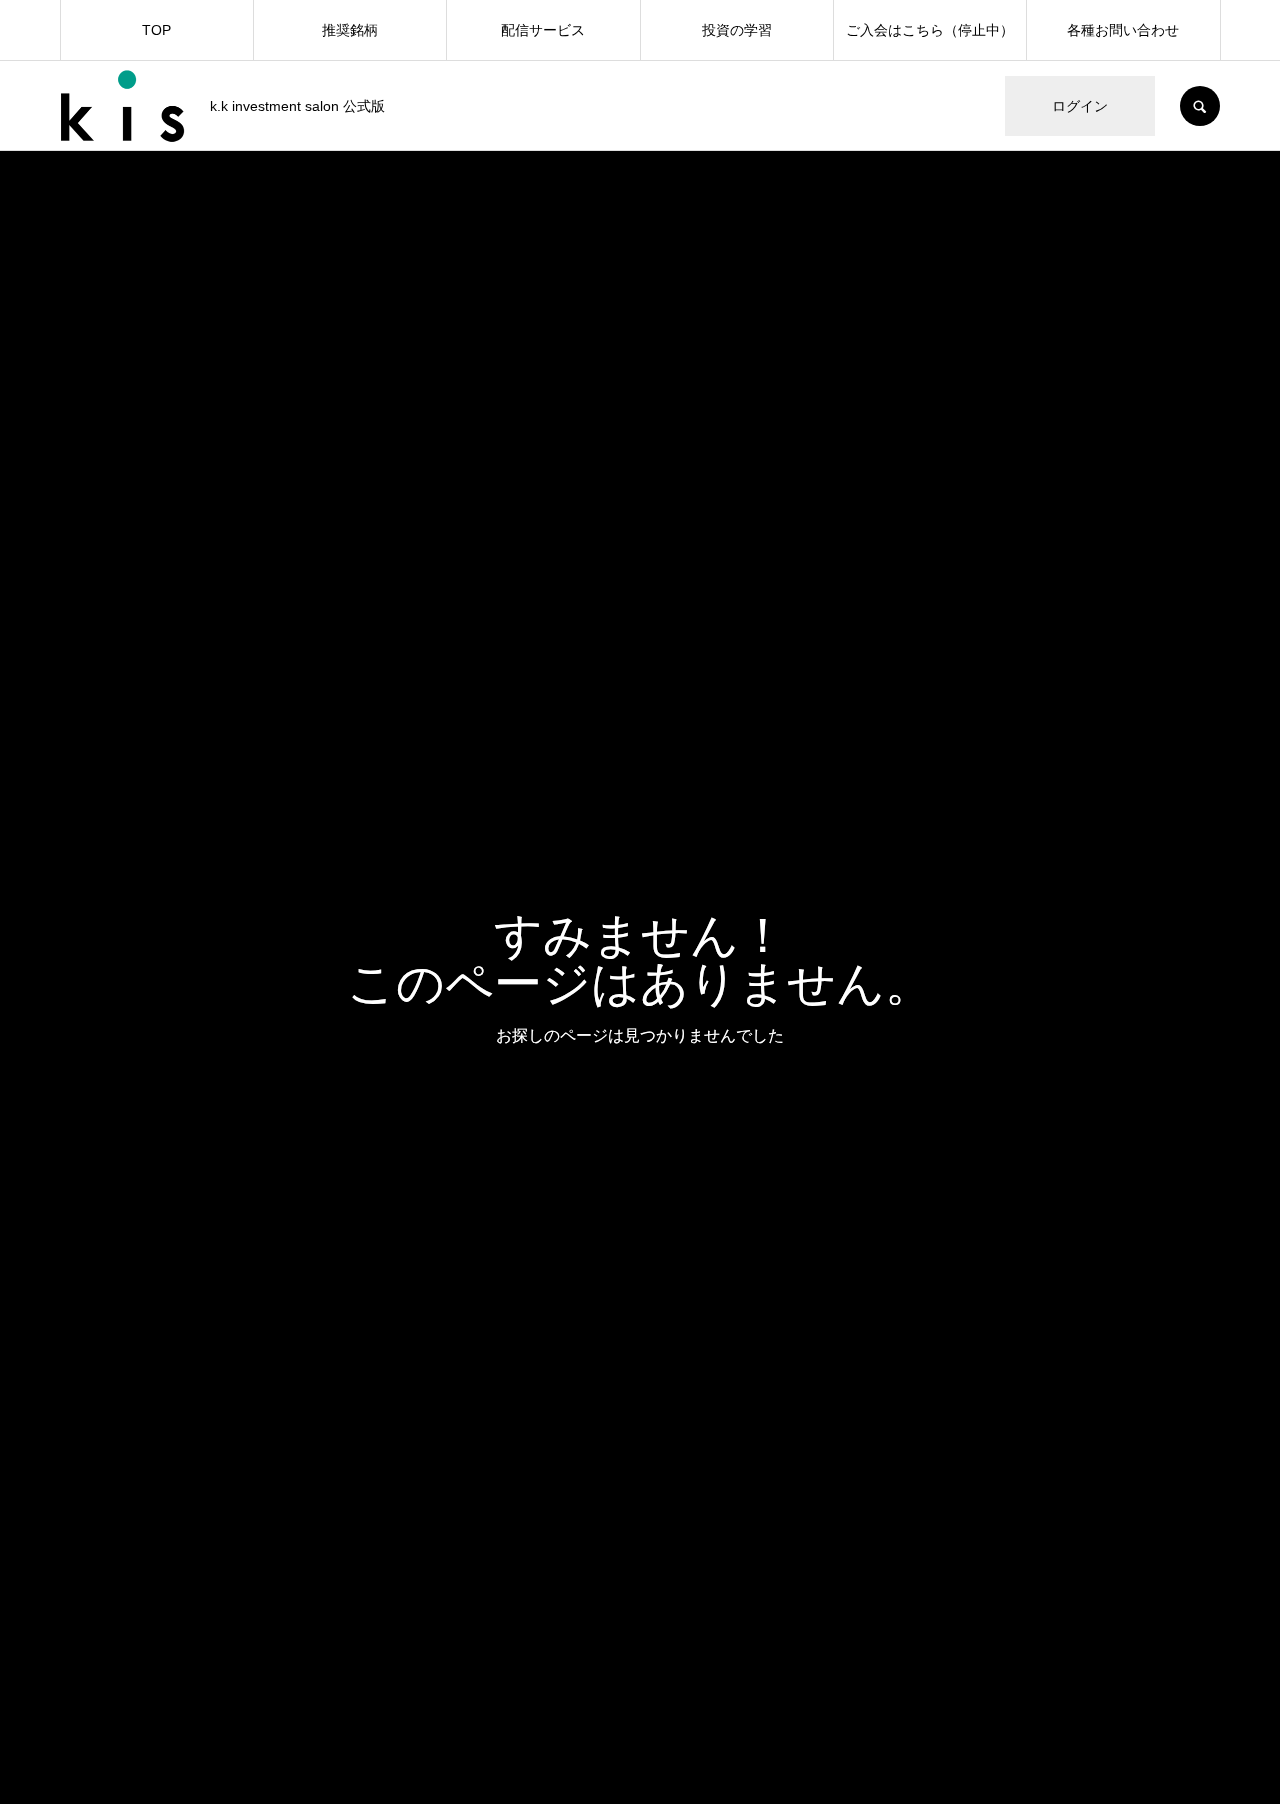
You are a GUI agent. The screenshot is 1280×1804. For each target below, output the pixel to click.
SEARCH (1200, 106)
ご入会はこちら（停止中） (930, 30)
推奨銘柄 (350, 30)
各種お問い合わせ (1123, 30)
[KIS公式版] (122, 106)
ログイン (1080, 106)
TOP (156, 30)
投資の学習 (737, 30)
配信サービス (543, 30)
